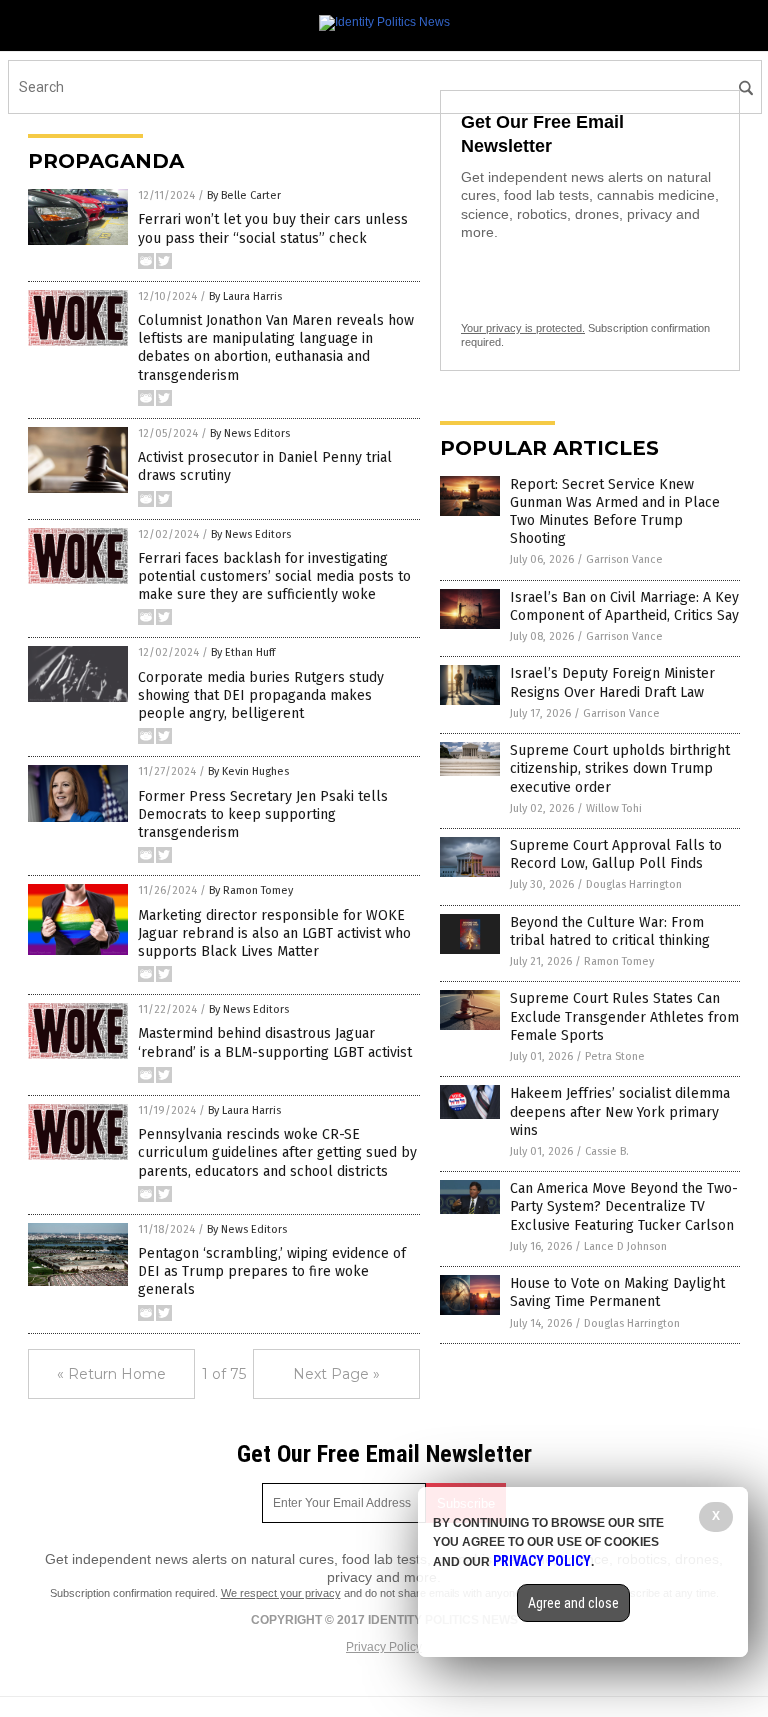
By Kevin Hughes (248, 771)
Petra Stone (615, 1056)
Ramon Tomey (619, 961)
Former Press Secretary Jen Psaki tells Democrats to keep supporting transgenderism (263, 814)
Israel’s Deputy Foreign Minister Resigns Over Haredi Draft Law (612, 682)
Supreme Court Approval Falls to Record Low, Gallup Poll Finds (616, 854)
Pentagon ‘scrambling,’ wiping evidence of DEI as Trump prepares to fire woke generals (272, 1271)
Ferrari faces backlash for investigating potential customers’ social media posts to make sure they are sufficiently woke (274, 576)
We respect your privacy (281, 1593)
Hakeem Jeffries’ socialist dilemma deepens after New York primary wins (620, 1111)
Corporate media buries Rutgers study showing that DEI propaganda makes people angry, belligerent (261, 695)
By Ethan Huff (243, 652)
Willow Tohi (614, 808)
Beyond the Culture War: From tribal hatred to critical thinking (610, 931)
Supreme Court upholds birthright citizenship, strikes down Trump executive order (620, 768)
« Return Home (111, 1374)
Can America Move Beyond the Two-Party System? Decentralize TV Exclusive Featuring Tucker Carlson (624, 1206)
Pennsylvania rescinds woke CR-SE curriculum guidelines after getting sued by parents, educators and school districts (277, 1152)
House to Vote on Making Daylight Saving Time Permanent (617, 1292)
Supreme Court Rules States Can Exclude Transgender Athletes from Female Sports (624, 1016)
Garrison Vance (624, 559)
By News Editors (250, 433)
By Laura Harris (245, 296)
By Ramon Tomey (251, 890)
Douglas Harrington (634, 884)
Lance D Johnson (625, 1246)
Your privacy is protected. (523, 328)
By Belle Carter (244, 195)
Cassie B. (607, 1151)
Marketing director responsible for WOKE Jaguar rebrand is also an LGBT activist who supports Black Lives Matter (274, 933)
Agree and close (573, 1603)
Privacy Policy (384, 1647)
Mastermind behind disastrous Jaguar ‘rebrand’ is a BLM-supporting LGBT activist (275, 1042)
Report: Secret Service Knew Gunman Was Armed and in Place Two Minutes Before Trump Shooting (615, 512)
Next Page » (336, 1374)
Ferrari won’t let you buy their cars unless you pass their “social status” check (273, 228)
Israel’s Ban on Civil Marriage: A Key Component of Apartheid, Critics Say (624, 606)
